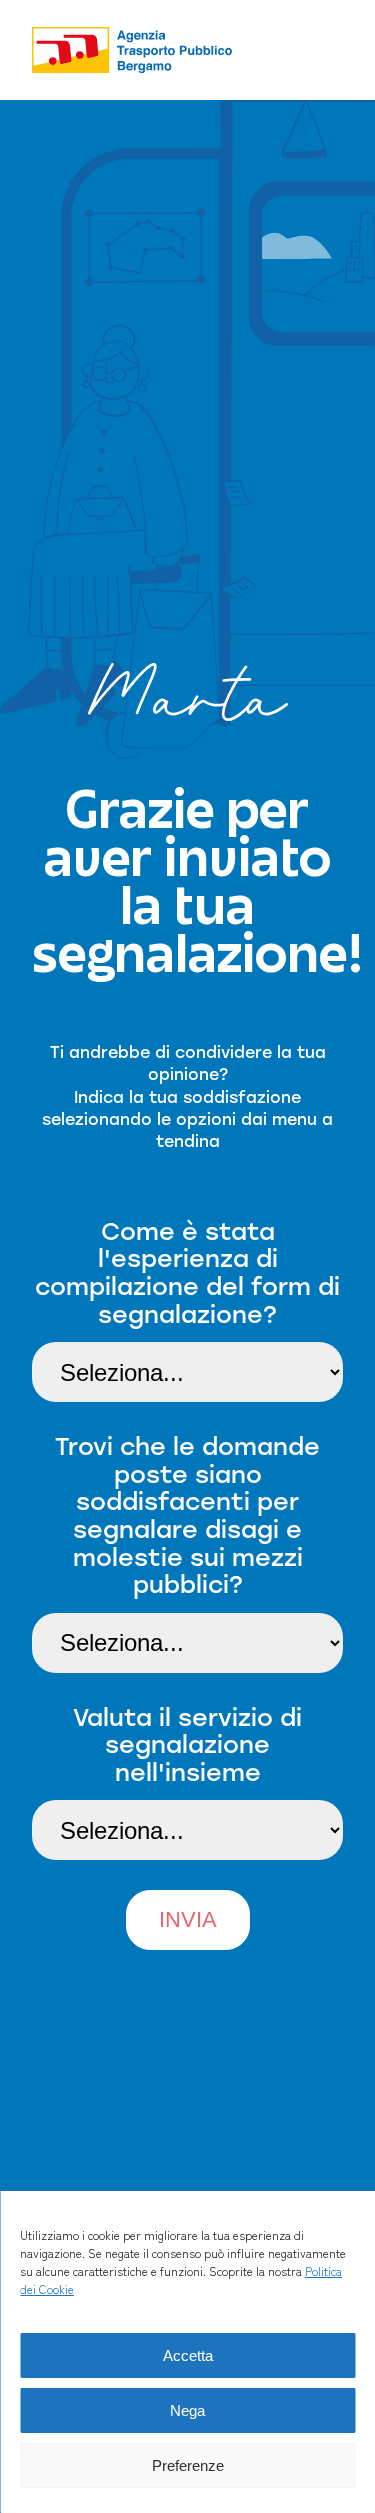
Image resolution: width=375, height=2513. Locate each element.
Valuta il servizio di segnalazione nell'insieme (187, 1744)
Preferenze (188, 2465)
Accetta (188, 2355)
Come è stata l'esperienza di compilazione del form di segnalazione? (187, 1272)
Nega (187, 2410)
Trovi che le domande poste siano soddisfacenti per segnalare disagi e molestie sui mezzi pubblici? (187, 1515)
